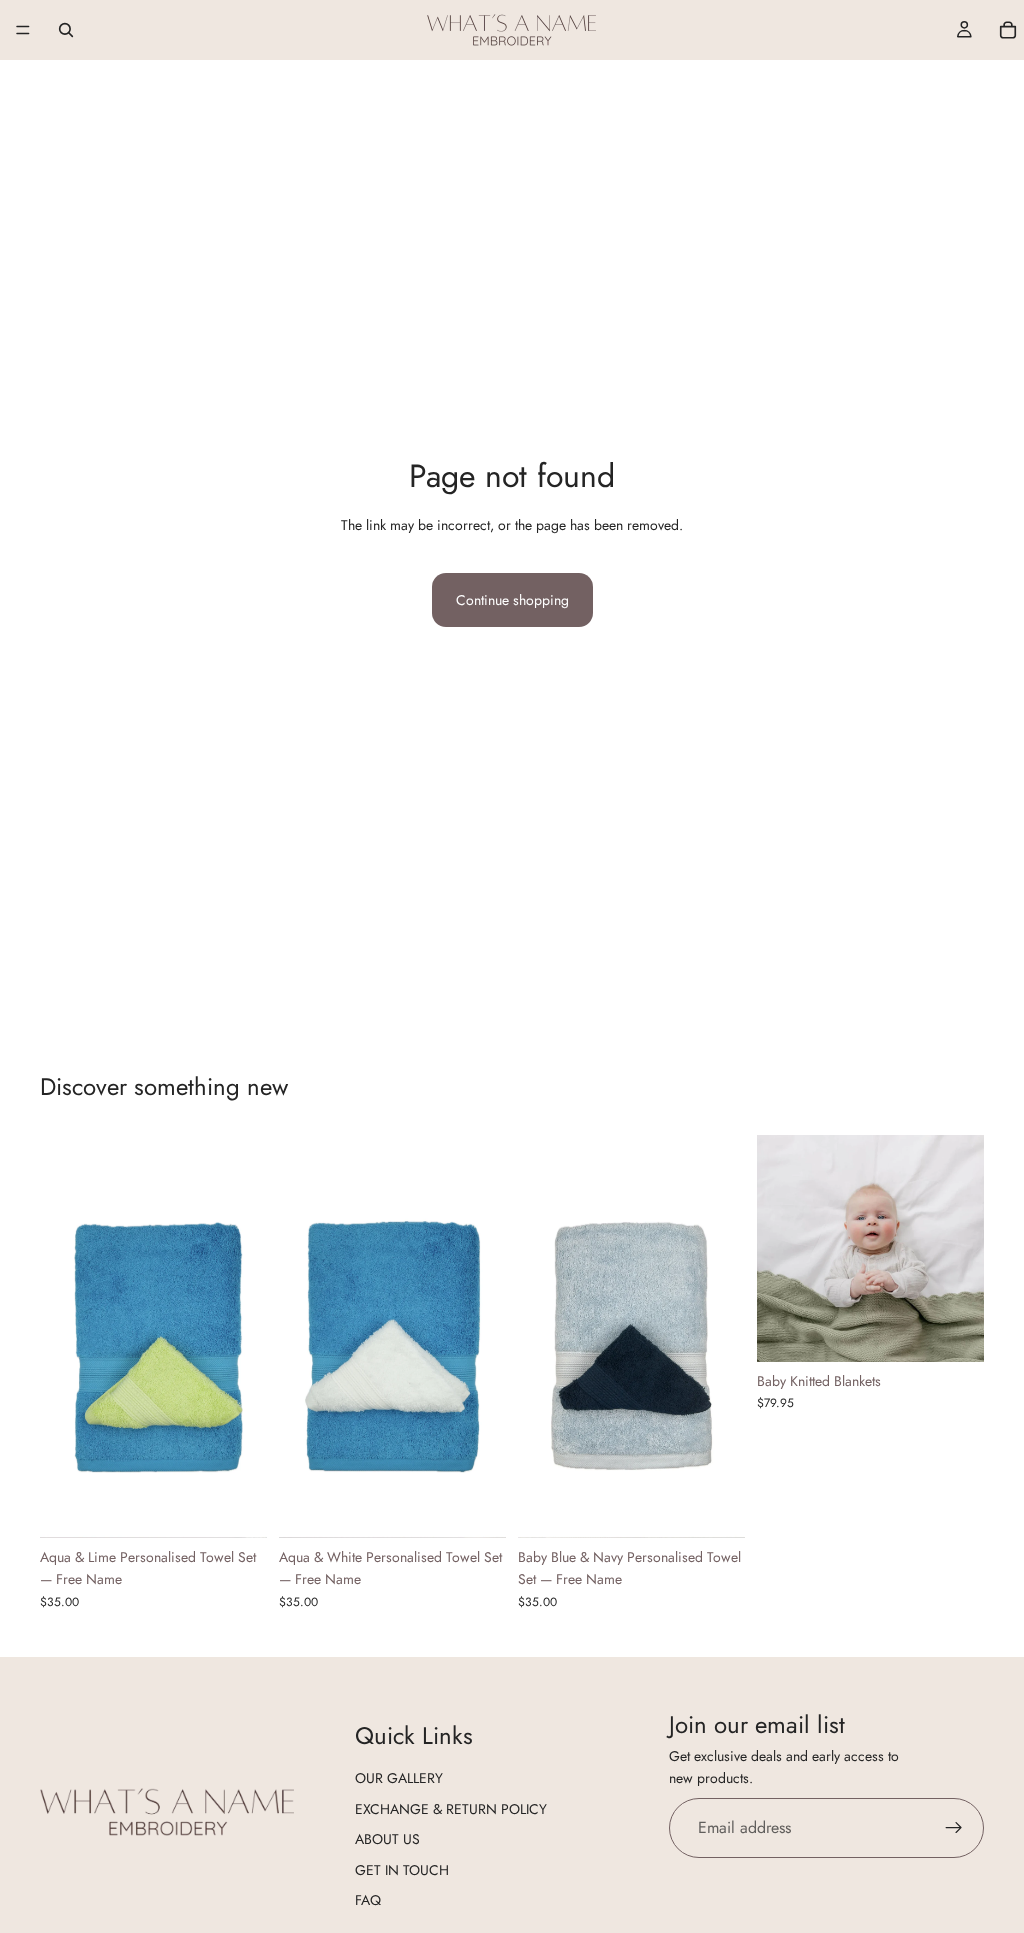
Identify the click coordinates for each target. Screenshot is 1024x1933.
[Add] (236, 1507)
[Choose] (953, 1331)
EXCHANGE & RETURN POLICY (451, 1809)
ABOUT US (387, 1839)
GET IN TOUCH (402, 1870)
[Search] (66, 30)
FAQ (368, 1900)
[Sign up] (954, 1828)
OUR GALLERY (399, 1779)
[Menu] (23, 30)
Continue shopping (512, 600)
